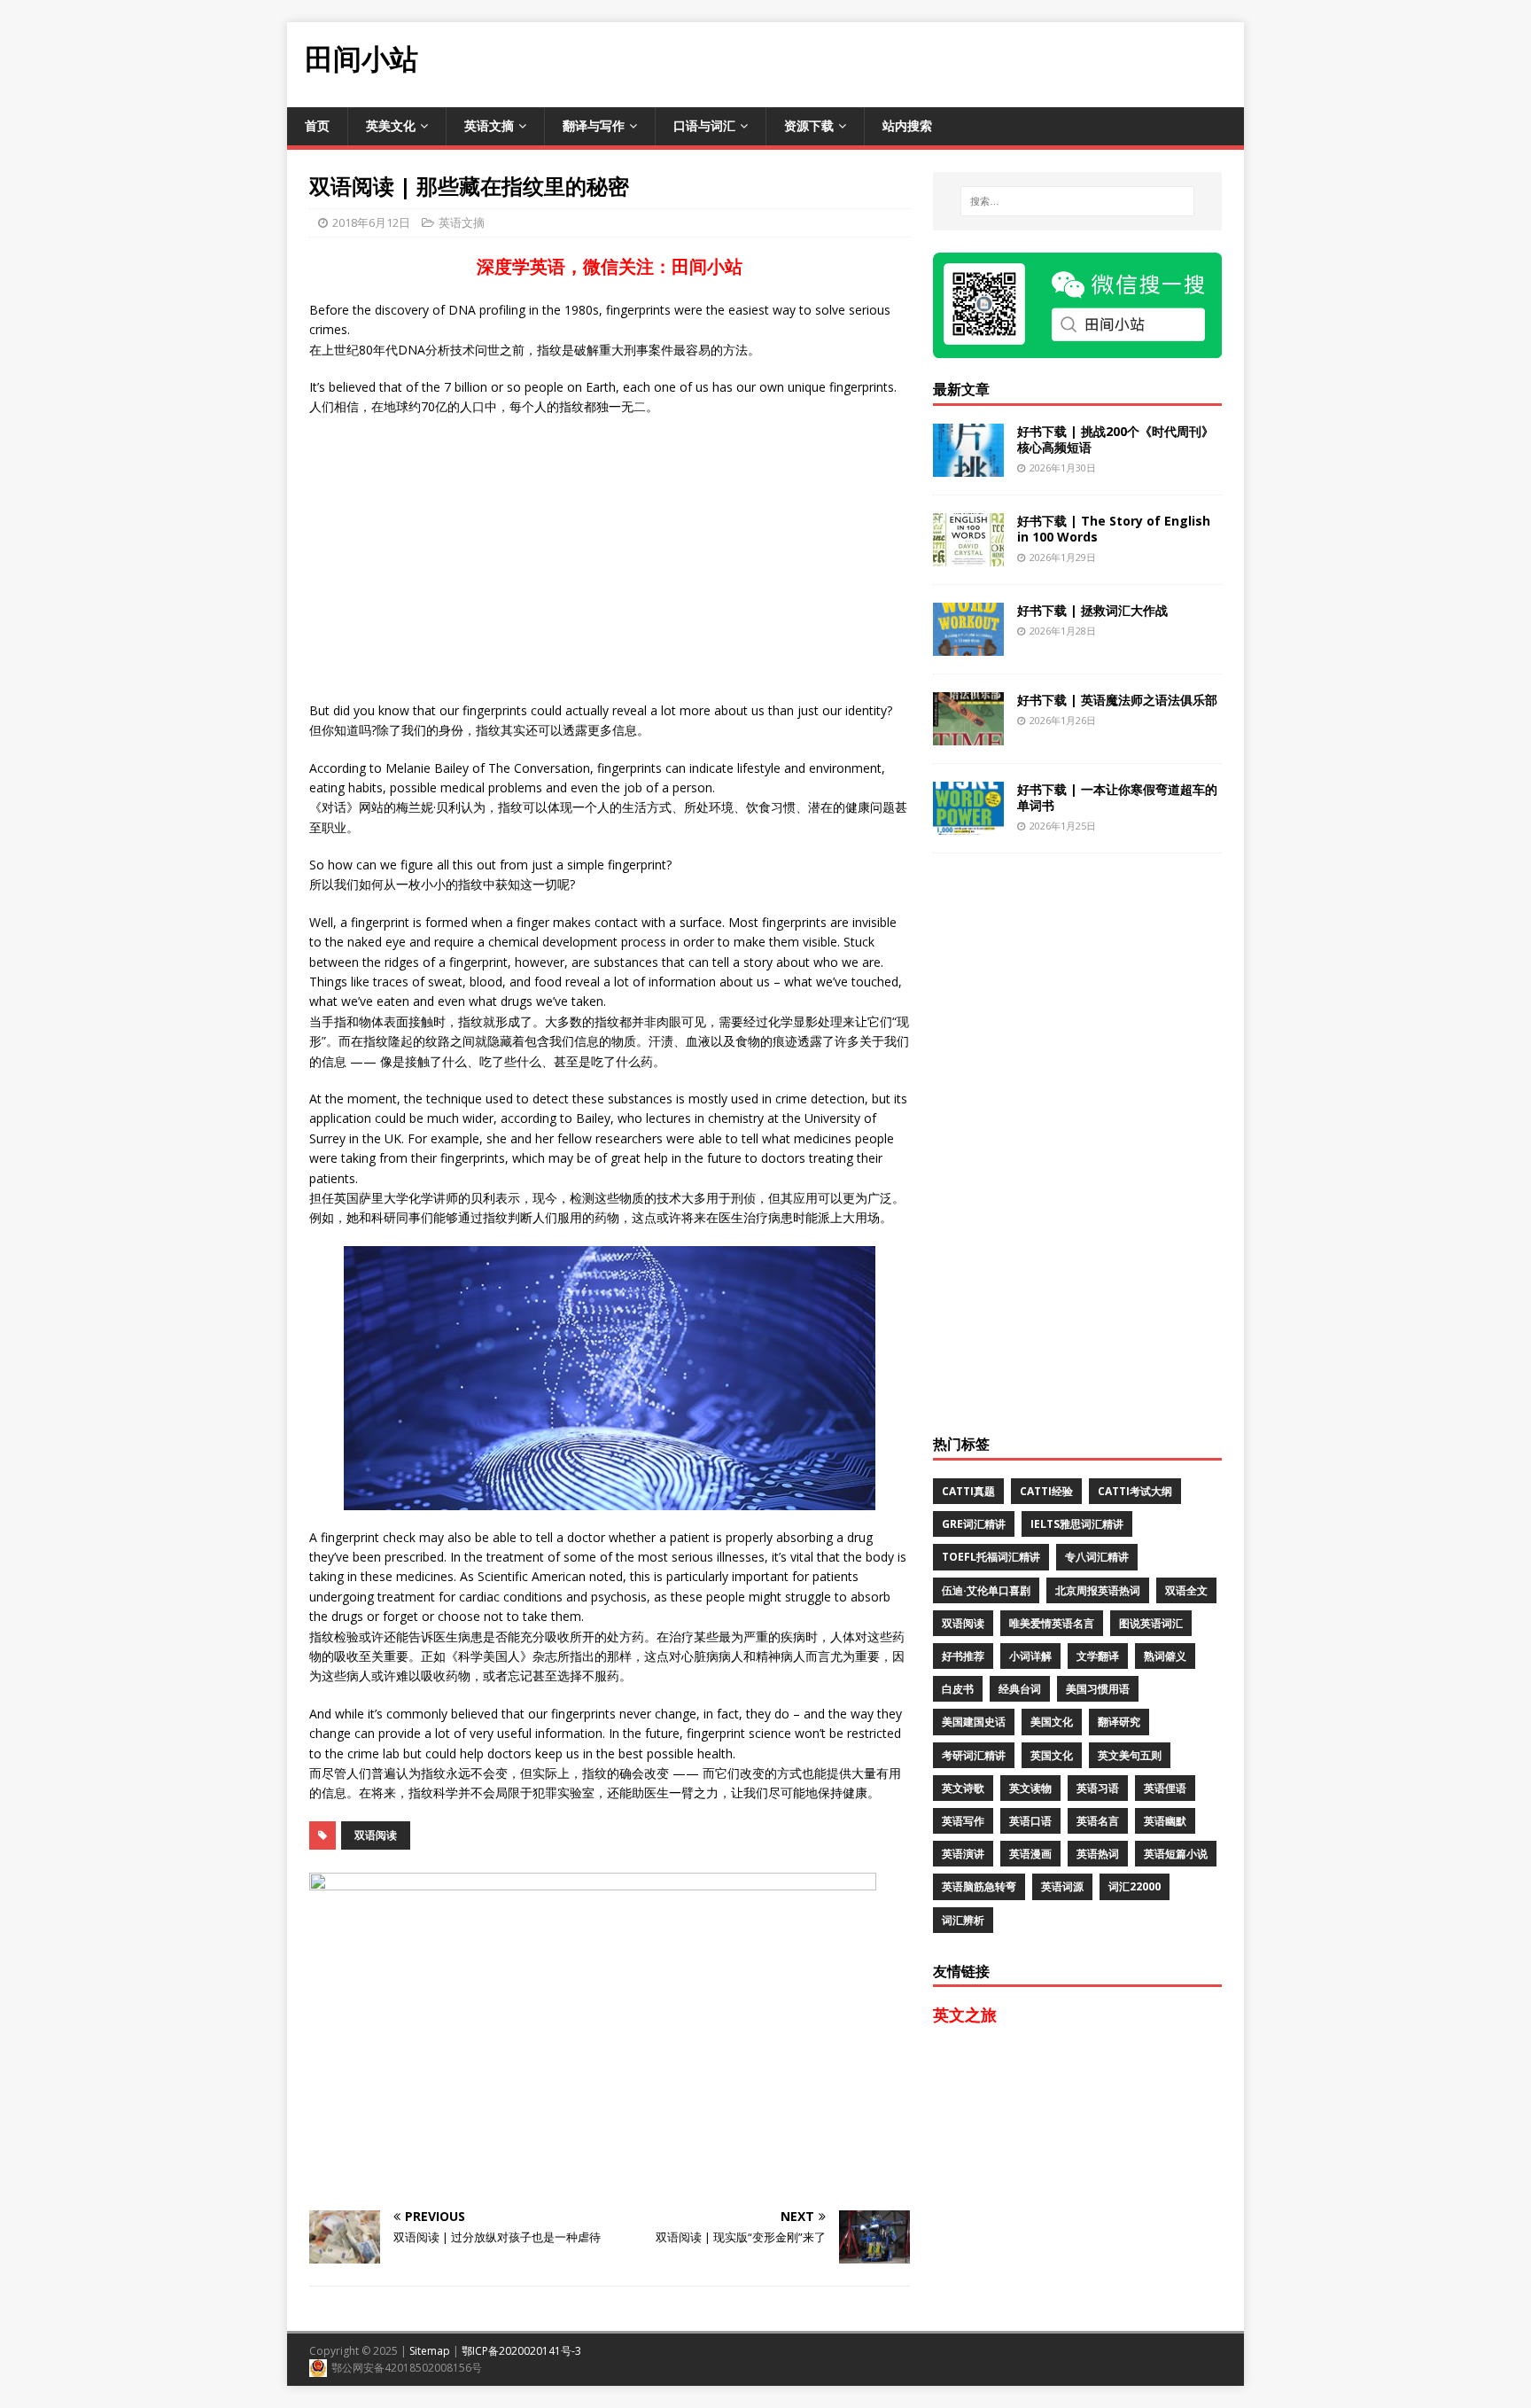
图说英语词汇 (1151, 1623)
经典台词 (1020, 1689)
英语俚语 (1165, 1788)
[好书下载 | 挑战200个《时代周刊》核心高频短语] (968, 466)
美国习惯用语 (1098, 1689)
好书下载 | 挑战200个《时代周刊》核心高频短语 (1115, 439)
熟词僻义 (1165, 1656)
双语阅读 (376, 1835)
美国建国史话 (974, 1722)
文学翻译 (1098, 1656)
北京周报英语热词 (1098, 1590)
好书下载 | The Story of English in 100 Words (1114, 529)
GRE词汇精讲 (974, 1524)
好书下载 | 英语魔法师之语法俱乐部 (1117, 700)
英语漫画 (1030, 1854)
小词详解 (1030, 1656)
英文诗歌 (963, 1788)
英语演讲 (963, 1854)
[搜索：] (1077, 201)
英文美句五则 (1130, 1755)
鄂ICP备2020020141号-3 (521, 2351)
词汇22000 (1135, 1886)
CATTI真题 (968, 1491)
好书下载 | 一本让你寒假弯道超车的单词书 (1117, 797)
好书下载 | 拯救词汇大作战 (1092, 610)
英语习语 (1098, 1788)
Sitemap (430, 2351)
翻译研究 (1119, 1722)
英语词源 (1062, 1886)
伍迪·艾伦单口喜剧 (986, 1590)
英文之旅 (965, 2014)
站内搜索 (907, 125)
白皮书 (958, 1689)
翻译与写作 (594, 125)
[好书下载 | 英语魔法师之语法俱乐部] (968, 734)
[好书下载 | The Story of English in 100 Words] (968, 555)
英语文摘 (489, 125)
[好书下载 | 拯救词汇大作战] (968, 645)
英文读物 (1030, 1788)
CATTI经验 (1046, 1491)
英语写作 (963, 1821)
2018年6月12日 (371, 222)
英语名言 (1098, 1821)
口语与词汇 (704, 125)
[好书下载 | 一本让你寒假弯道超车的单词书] (968, 824)
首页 (317, 125)
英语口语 (1030, 1821)
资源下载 (809, 125)
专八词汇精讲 (1097, 1557)
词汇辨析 (963, 1920)
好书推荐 (963, 1656)
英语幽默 (1165, 1821)
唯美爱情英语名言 (1052, 1623)
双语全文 (1186, 1590)
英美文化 (391, 125)
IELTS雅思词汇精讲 (1077, 1524)
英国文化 (1052, 1755)
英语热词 (1098, 1854)
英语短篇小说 (1176, 1854)
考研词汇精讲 (974, 1755)
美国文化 (1052, 1722)
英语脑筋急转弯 (979, 1886)
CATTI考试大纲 (1135, 1491)
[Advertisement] (921, 62)
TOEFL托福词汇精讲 (991, 1557)
